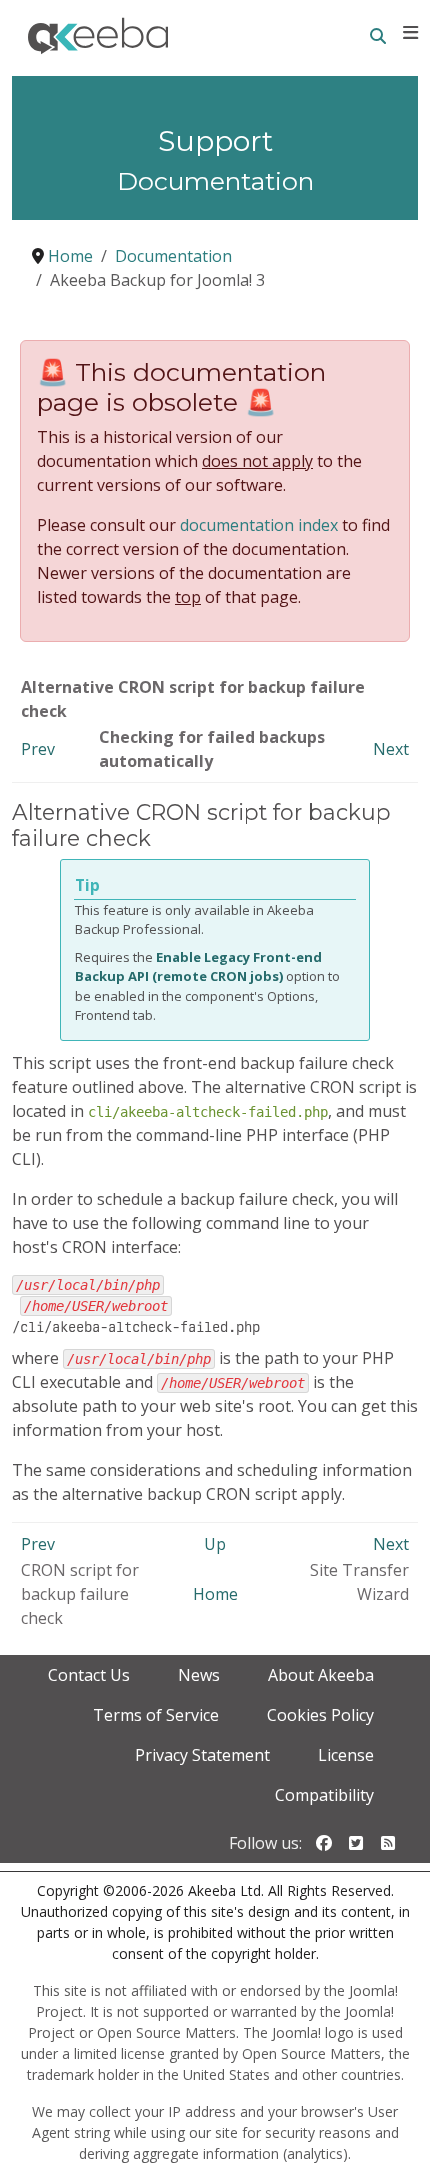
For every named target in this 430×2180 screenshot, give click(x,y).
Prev (38, 749)
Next (391, 749)
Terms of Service (156, 1715)
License (346, 1755)
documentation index (259, 525)
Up (215, 1544)
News (199, 1675)
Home (215, 1594)
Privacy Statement (202, 1755)
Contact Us (89, 1675)
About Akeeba (321, 1675)
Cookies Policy (320, 1715)
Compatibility (324, 1795)
